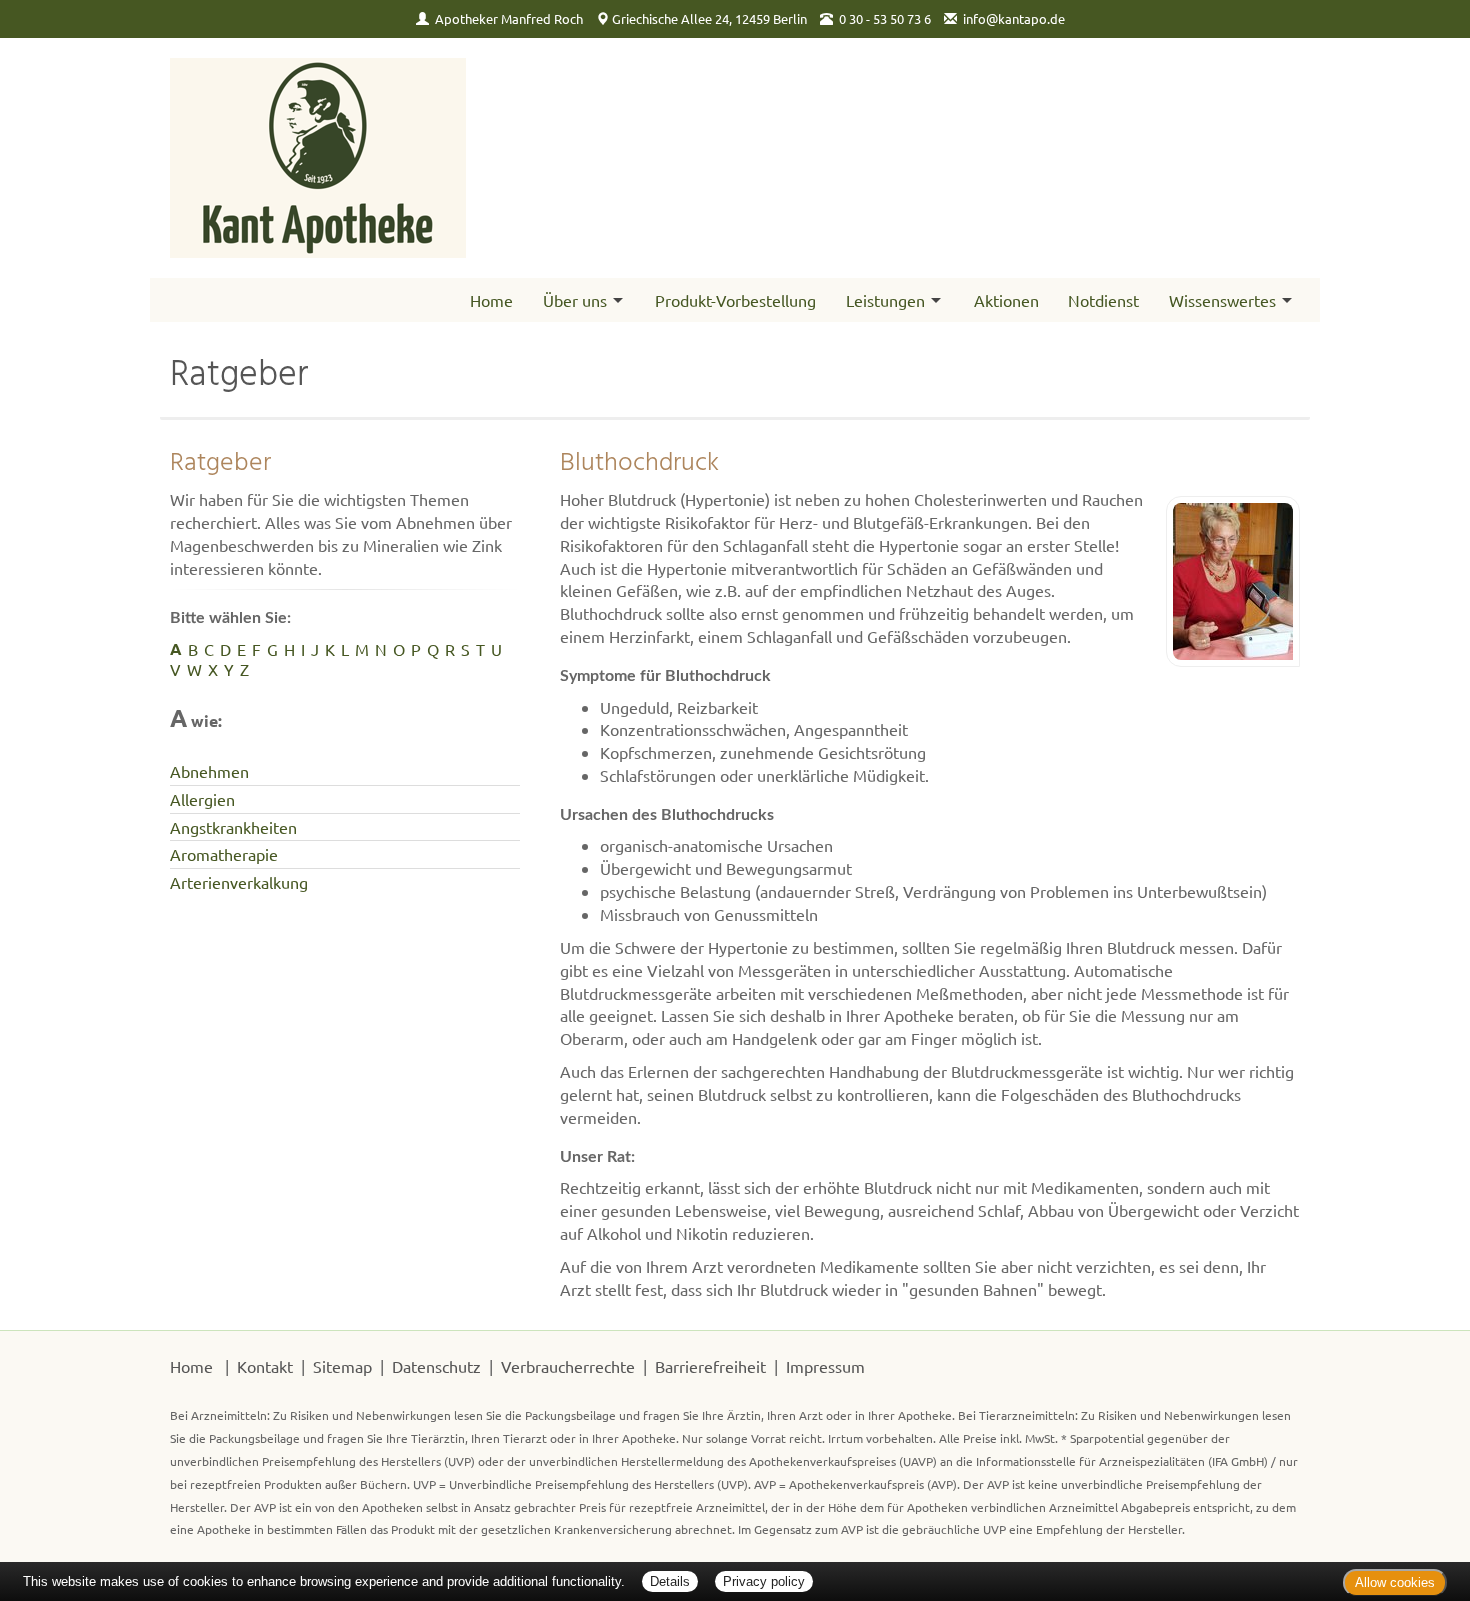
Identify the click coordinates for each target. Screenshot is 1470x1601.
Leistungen (885, 300)
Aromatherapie (224, 854)
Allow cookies (1395, 1582)
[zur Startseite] (318, 158)
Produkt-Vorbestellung (735, 300)
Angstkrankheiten (233, 827)
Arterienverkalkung (239, 882)
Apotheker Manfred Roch (509, 18)
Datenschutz (436, 1366)
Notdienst (1103, 300)
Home (491, 300)
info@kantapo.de (1014, 18)
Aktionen (1006, 300)
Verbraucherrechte (568, 1366)
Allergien (202, 799)
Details (670, 1581)
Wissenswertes (1222, 300)
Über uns (575, 300)
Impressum (825, 1366)
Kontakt (265, 1366)
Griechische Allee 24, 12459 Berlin (709, 18)
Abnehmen (209, 771)
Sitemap (342, 1366)
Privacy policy (764, 1581)
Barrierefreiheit (710, 1366)
